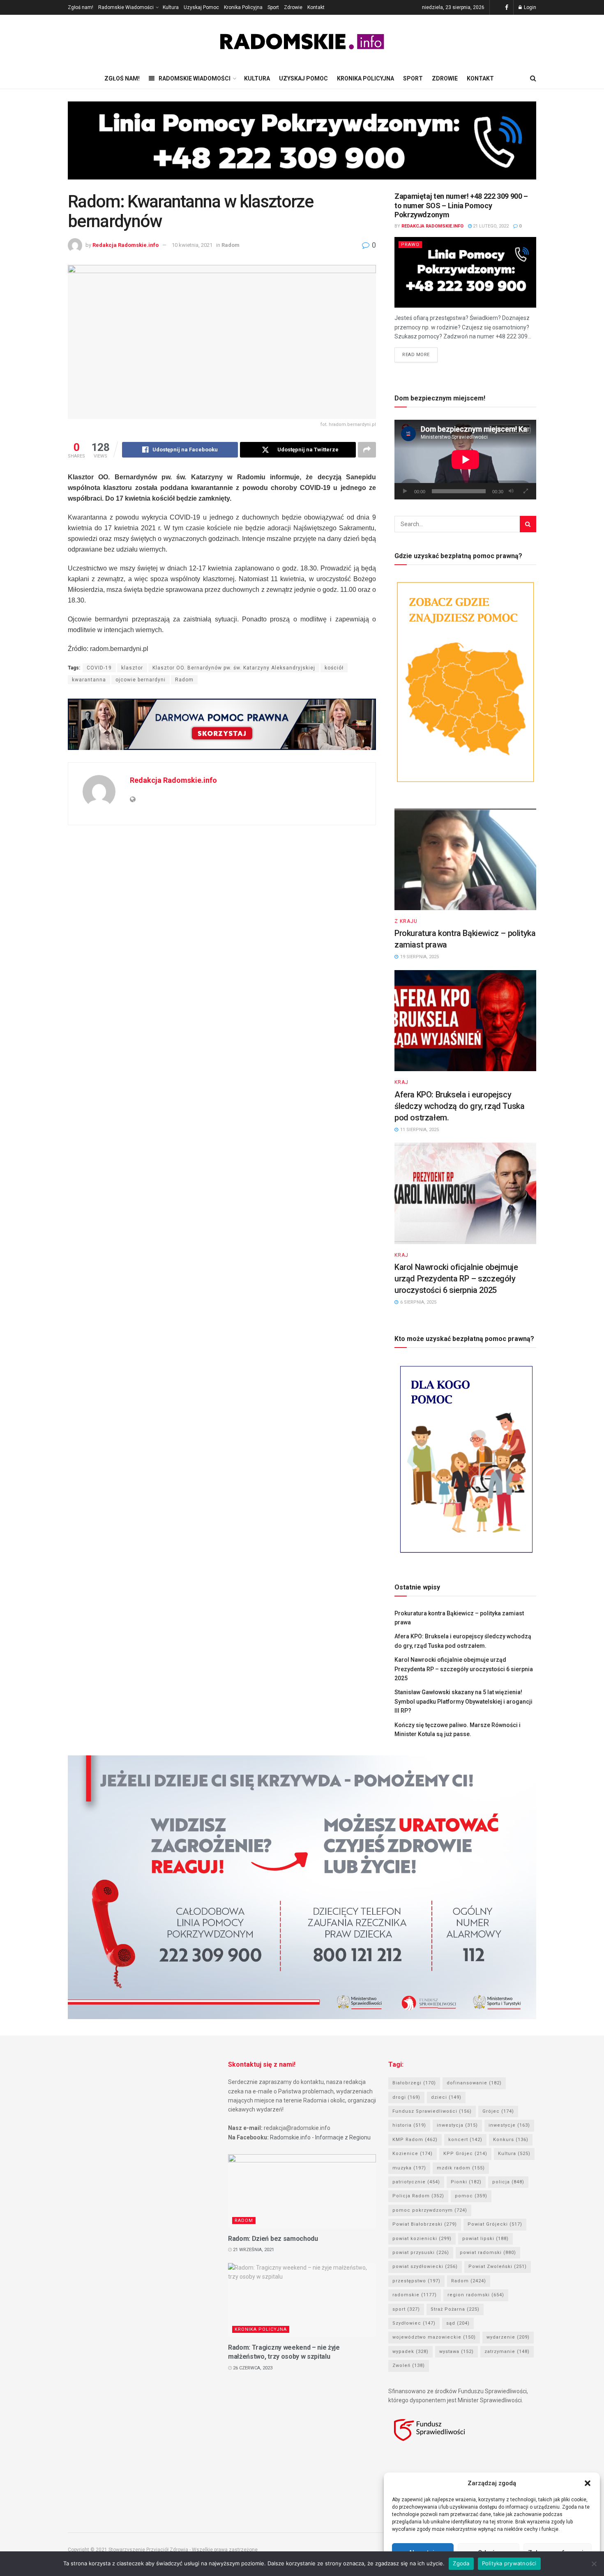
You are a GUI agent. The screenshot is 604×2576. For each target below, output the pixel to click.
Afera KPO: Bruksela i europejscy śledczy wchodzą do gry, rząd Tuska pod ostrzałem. (459, 1106)
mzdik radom (461, 2168)
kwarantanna (89, 680)
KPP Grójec (465, 2154)
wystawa (456, 2352)
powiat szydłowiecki (425, 2267)
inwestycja (457, 2125)
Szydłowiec (414, 2323)
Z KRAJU (406, 921)
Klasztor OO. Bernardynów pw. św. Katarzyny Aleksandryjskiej (234, 668)
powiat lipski (485, 2239)
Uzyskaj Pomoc (201, 7)
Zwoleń (409, 2366)
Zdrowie (293, 7)
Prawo (410, 245)
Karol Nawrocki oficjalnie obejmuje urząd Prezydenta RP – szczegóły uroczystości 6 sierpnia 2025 (456, 1279)
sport (406, 2309)
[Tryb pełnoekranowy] (526, 491)
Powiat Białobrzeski (425, 2224)
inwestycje (509, 2125)
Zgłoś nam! (81, 7)
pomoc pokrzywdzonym (430, 2210)
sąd (458, 2323)
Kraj (401, 1082)
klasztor (132, 668)
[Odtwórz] (405, 491)
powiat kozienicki (422, 2239)
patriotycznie (416, 2182)
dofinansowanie (474, 2083)
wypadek (410, 2352)
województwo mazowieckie (434, 2337)
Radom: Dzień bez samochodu (273, 2239)
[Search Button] (528, 524)
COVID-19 (99, 668)
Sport (273, 7)
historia (409, 2125)
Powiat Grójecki (495, 2224)
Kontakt (316, 7)
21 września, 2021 (253, 2250)
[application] (465, 460)
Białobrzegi (414, 2083)
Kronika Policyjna (243, 7)
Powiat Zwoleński (498, 2267)
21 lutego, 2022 (490, 226)
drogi (406, 2097)
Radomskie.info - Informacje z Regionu (320, 2137)
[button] (588, 2483)
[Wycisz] (511, 491)
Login (529, 7)
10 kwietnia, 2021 (192, 245)
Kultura (171, 7)
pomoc (471, 2196)
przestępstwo (416, 2281)
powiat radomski (488, 2253)
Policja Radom (418, 2196)
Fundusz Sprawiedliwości (432, 2111)
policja (508, 2182)
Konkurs (511, 2140)
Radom (231, 245)
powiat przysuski (421, 2253)
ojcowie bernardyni (141, 680)
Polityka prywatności (509, 2563)
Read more (416, 355)
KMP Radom (415, 2140)
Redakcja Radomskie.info (126, 245)
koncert (465, 2140)
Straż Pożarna (455, 2309)
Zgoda (461, 2563)
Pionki (466, 2182)
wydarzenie (508, 2337)
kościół (334, 668)
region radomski (476, 2295)
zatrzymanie (507, 2352)
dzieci (446, 2097)
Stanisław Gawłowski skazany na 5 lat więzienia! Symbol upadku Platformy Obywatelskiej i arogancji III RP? (463, 1701)
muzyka (409, 2168)
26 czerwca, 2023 (252, 2368)
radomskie (415, 2295)
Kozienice (413, 2154)
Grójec (498, 2111)
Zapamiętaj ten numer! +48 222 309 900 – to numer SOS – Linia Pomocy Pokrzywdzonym (461, 205)
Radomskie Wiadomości (126, 7)
